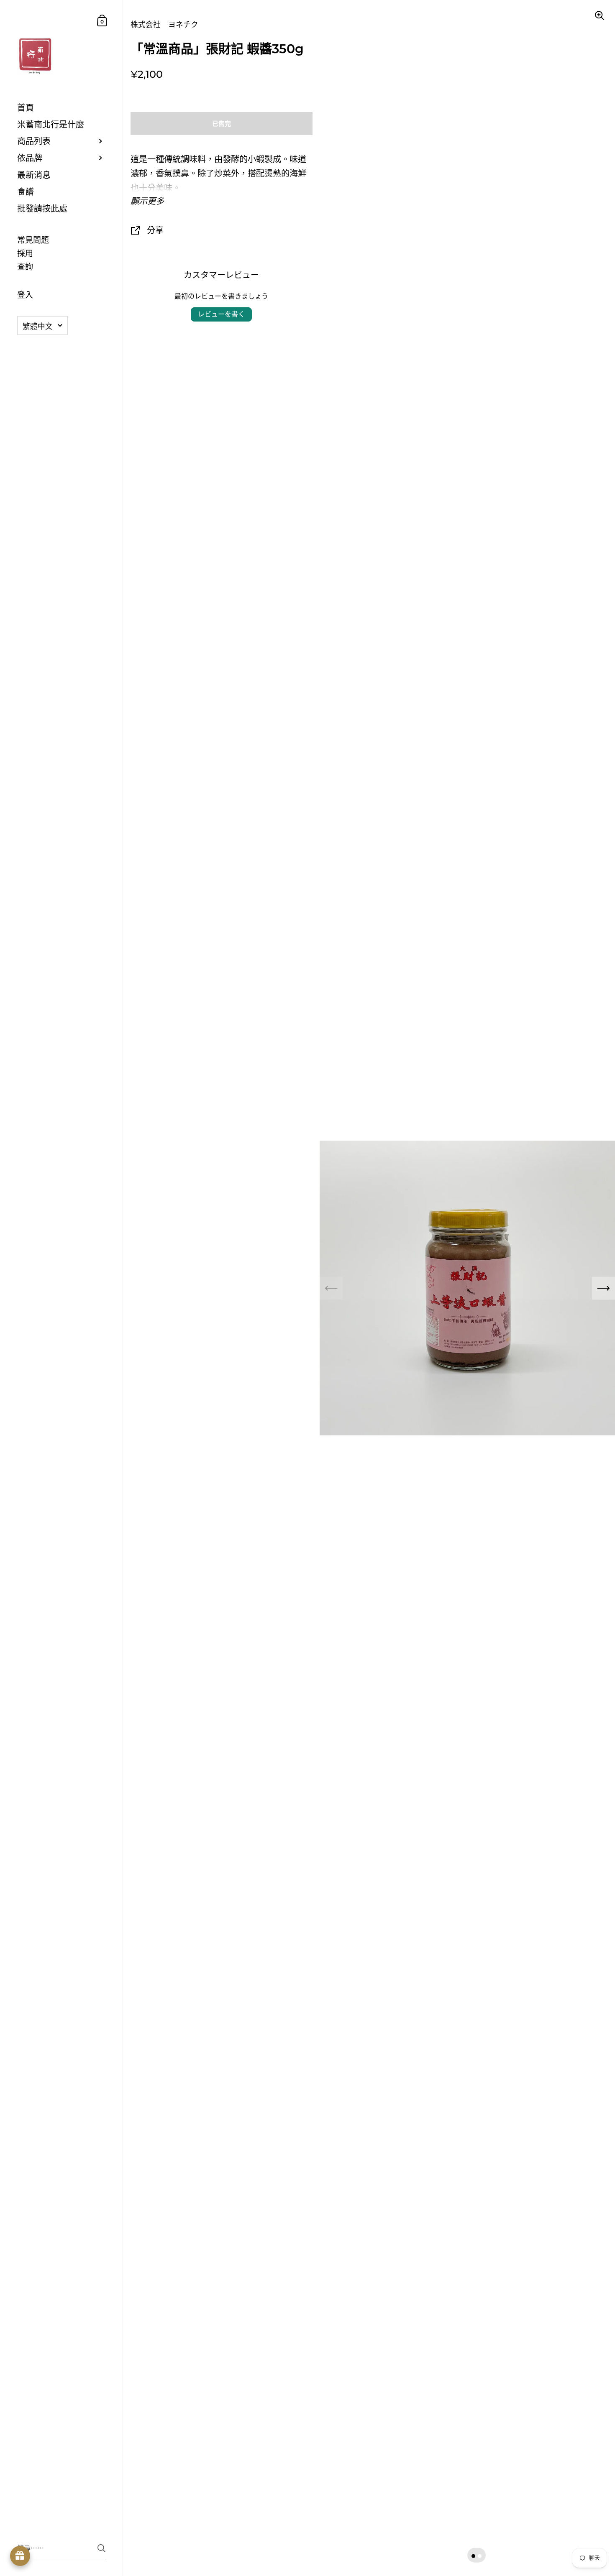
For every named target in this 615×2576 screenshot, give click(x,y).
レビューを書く (221, 314)
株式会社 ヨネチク (164, 24)
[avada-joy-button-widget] (20, 2556)
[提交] (101, 2548)
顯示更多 (147, 201)
